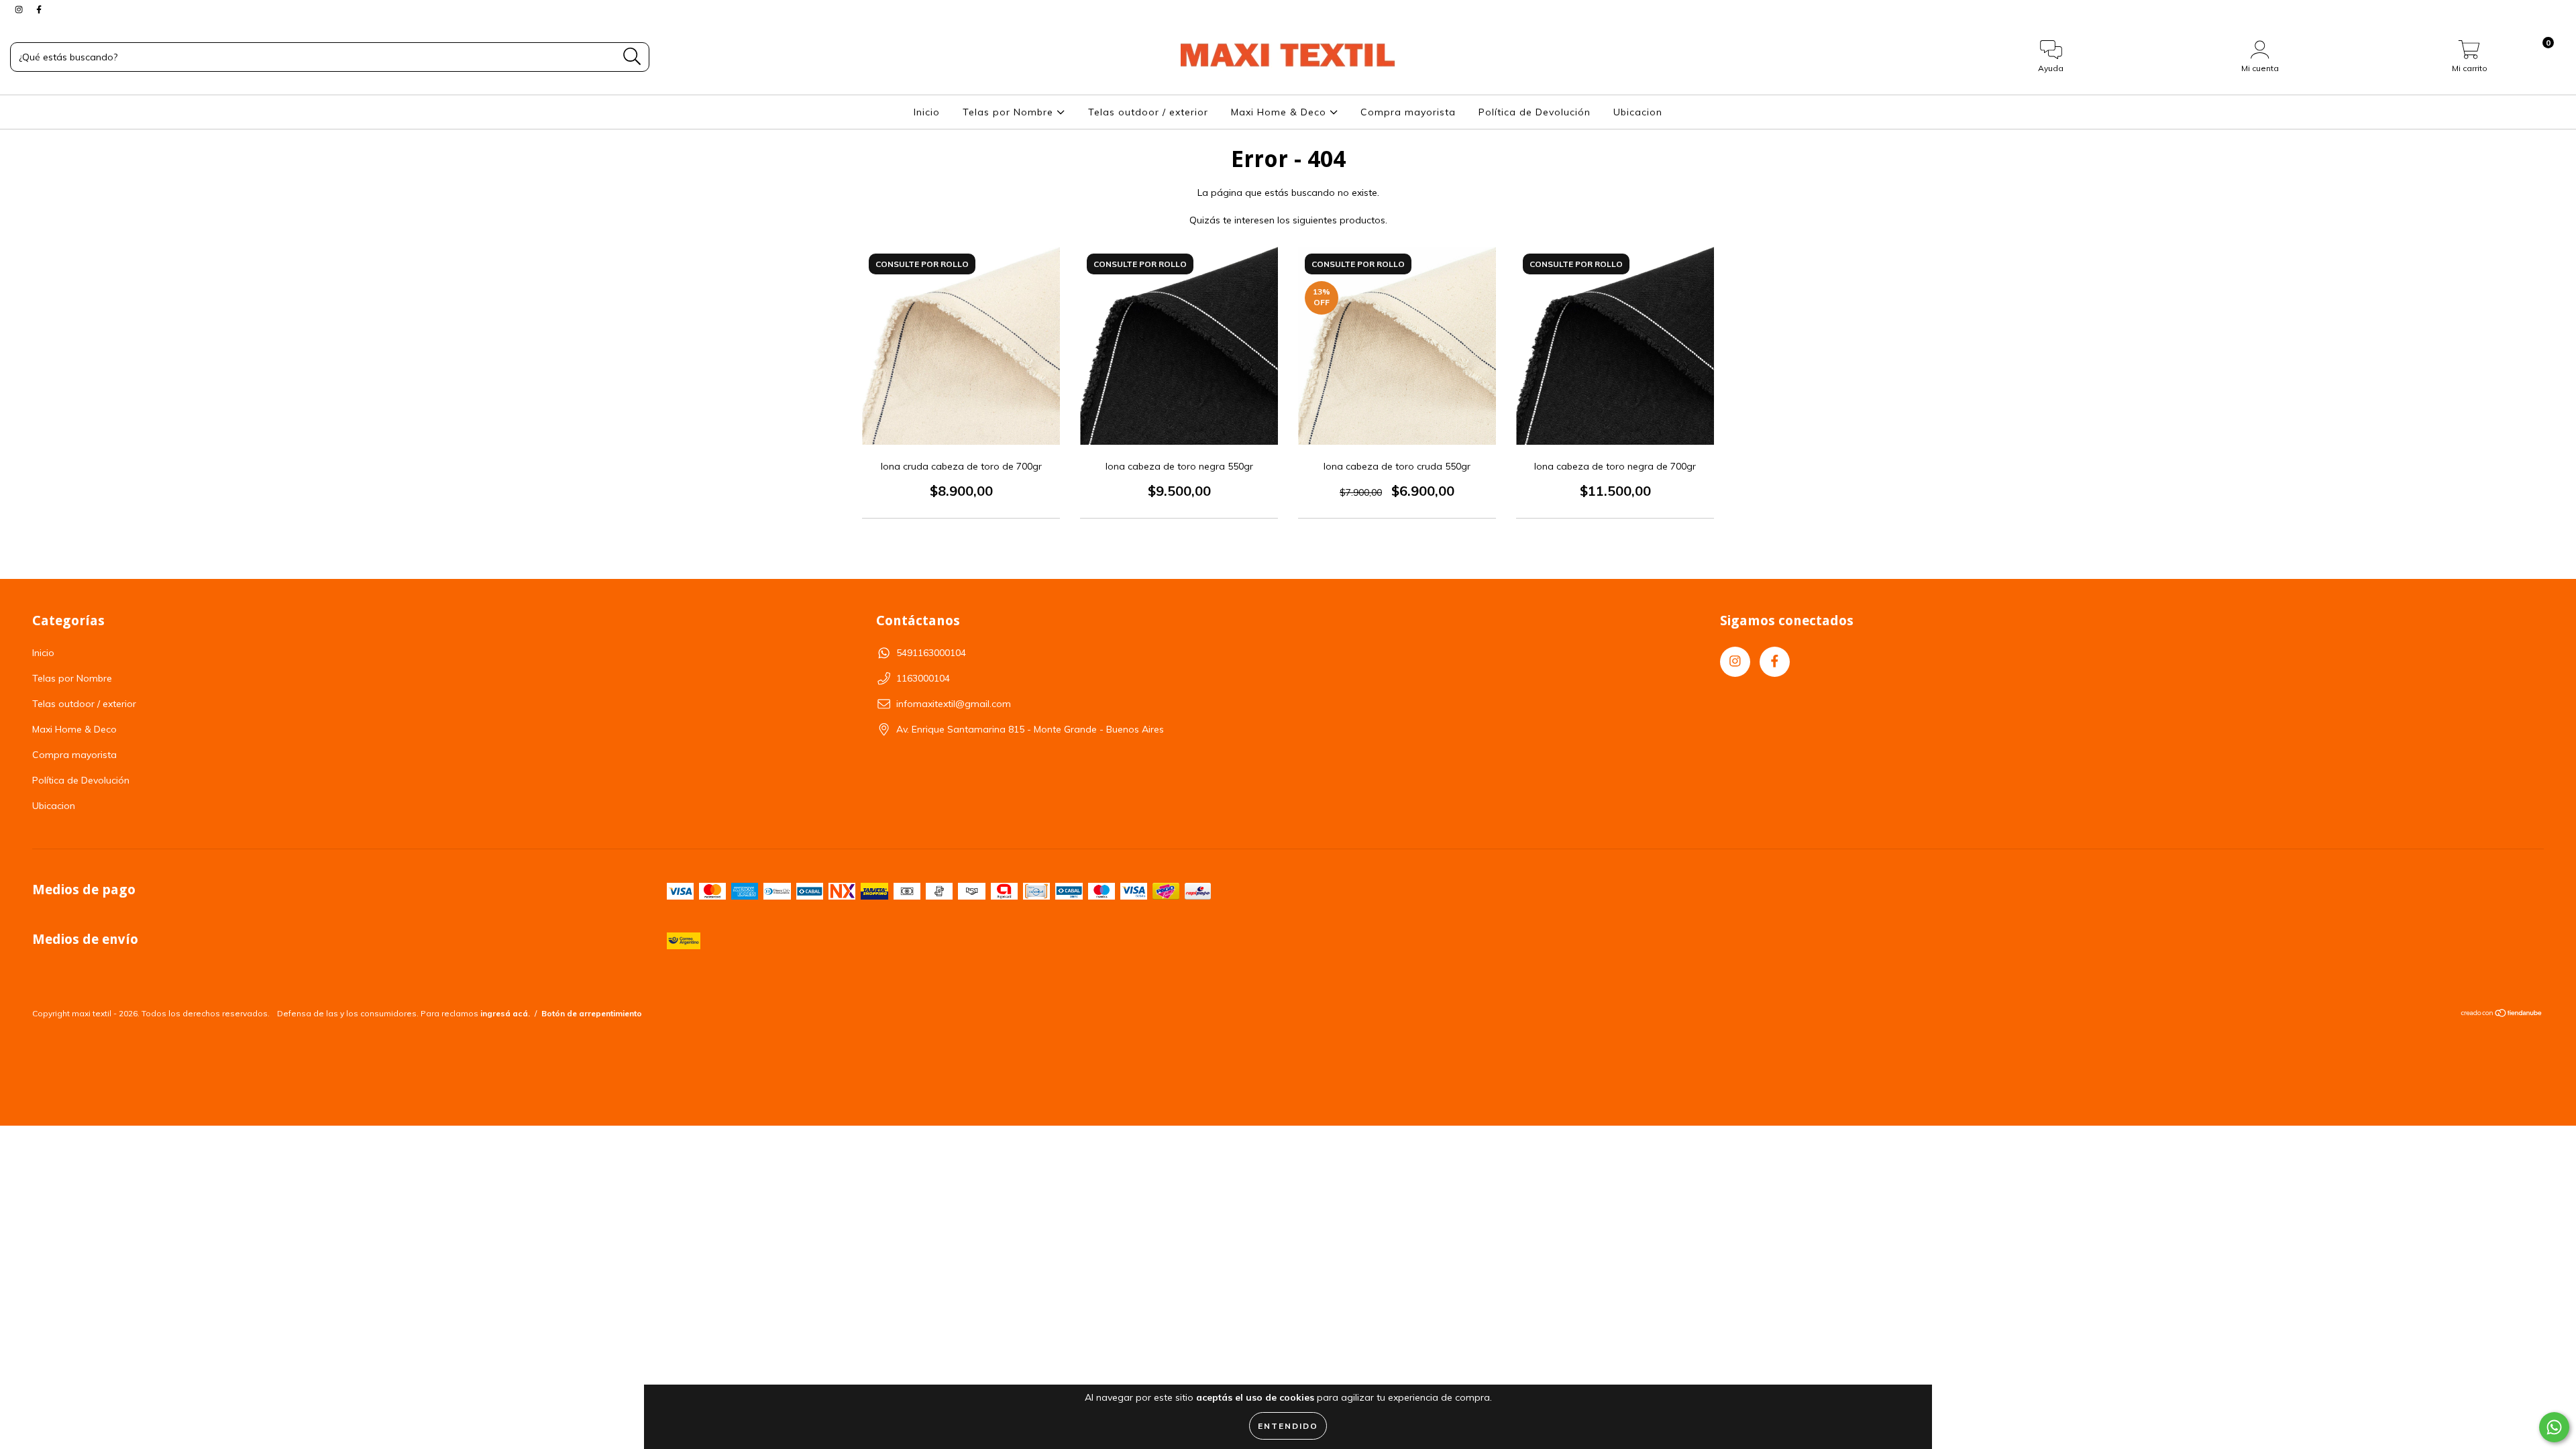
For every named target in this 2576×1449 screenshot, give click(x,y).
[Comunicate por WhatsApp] (2554, 1427)
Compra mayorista (1408, 112)
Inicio (927, 112)
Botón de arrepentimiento (592, 1013)
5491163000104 (931, 653)
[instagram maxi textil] (20, 9)
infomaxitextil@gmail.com (954, 704)
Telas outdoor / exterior (1148, 112)
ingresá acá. (505, 1013)
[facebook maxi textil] (39, 9)
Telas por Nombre (1010, 112)
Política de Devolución (1535, 112)
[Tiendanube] (2502, 1015)
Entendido (1288, 1426)
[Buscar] (632, 57)
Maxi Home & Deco (1280, 112)
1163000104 (923, 678)
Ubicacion (1638, 112)
